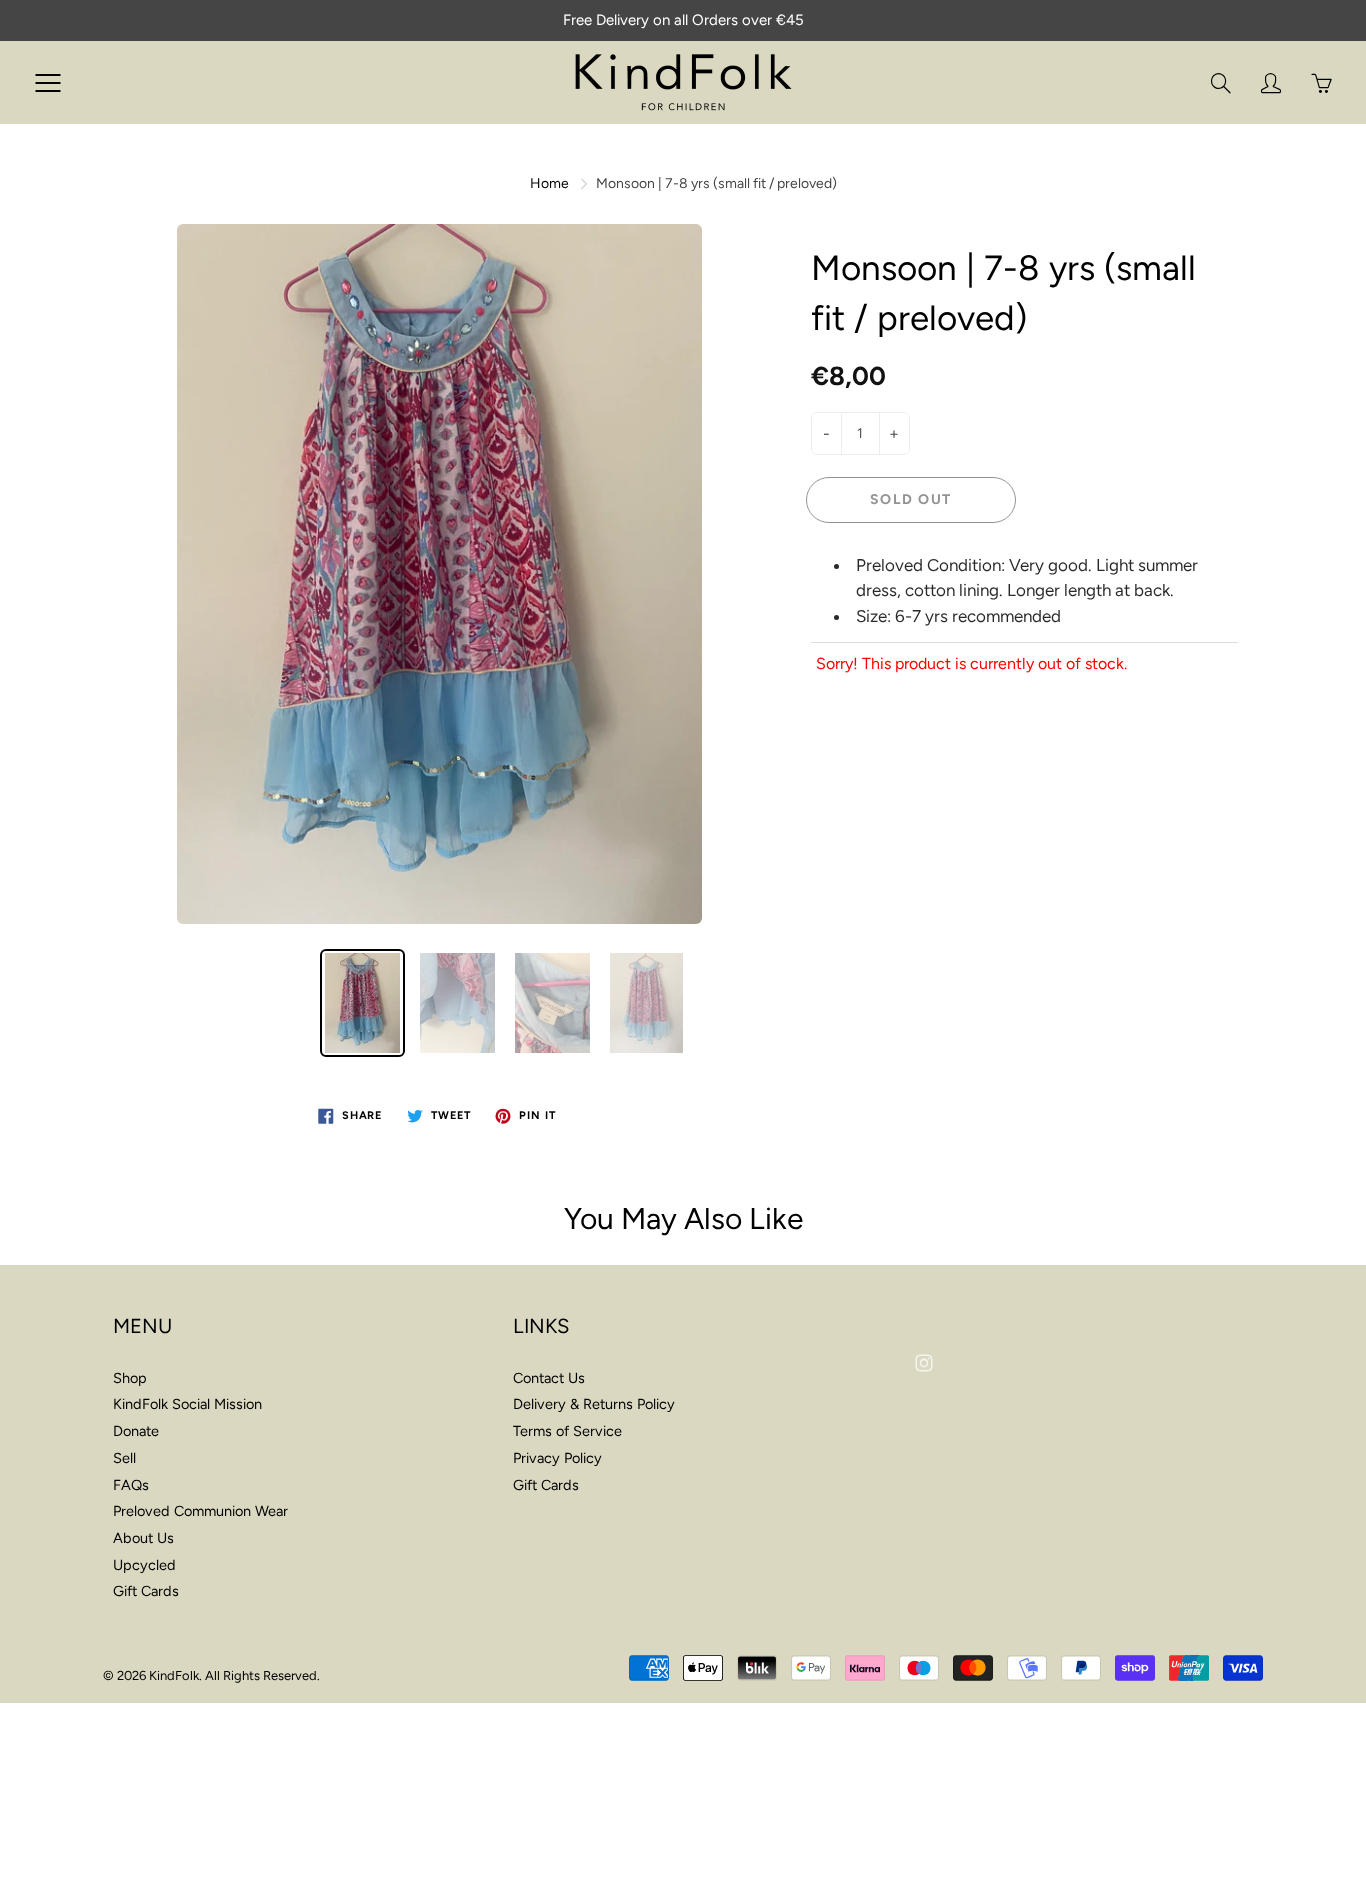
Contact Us (549, 1378)
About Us (143, 1538)
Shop (130, 1378)
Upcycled (144, 1565)
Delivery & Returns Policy (594, 1404)
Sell (124, 1458)
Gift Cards (146, 1591)
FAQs (131, 1485)
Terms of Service (567, 1431)
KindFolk (174, 1675)
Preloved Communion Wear (200, 1511)
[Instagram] (923, 1362)
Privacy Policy (557, 1458)
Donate (136, 1431)
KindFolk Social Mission (187, 1404)
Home (549, 183)
